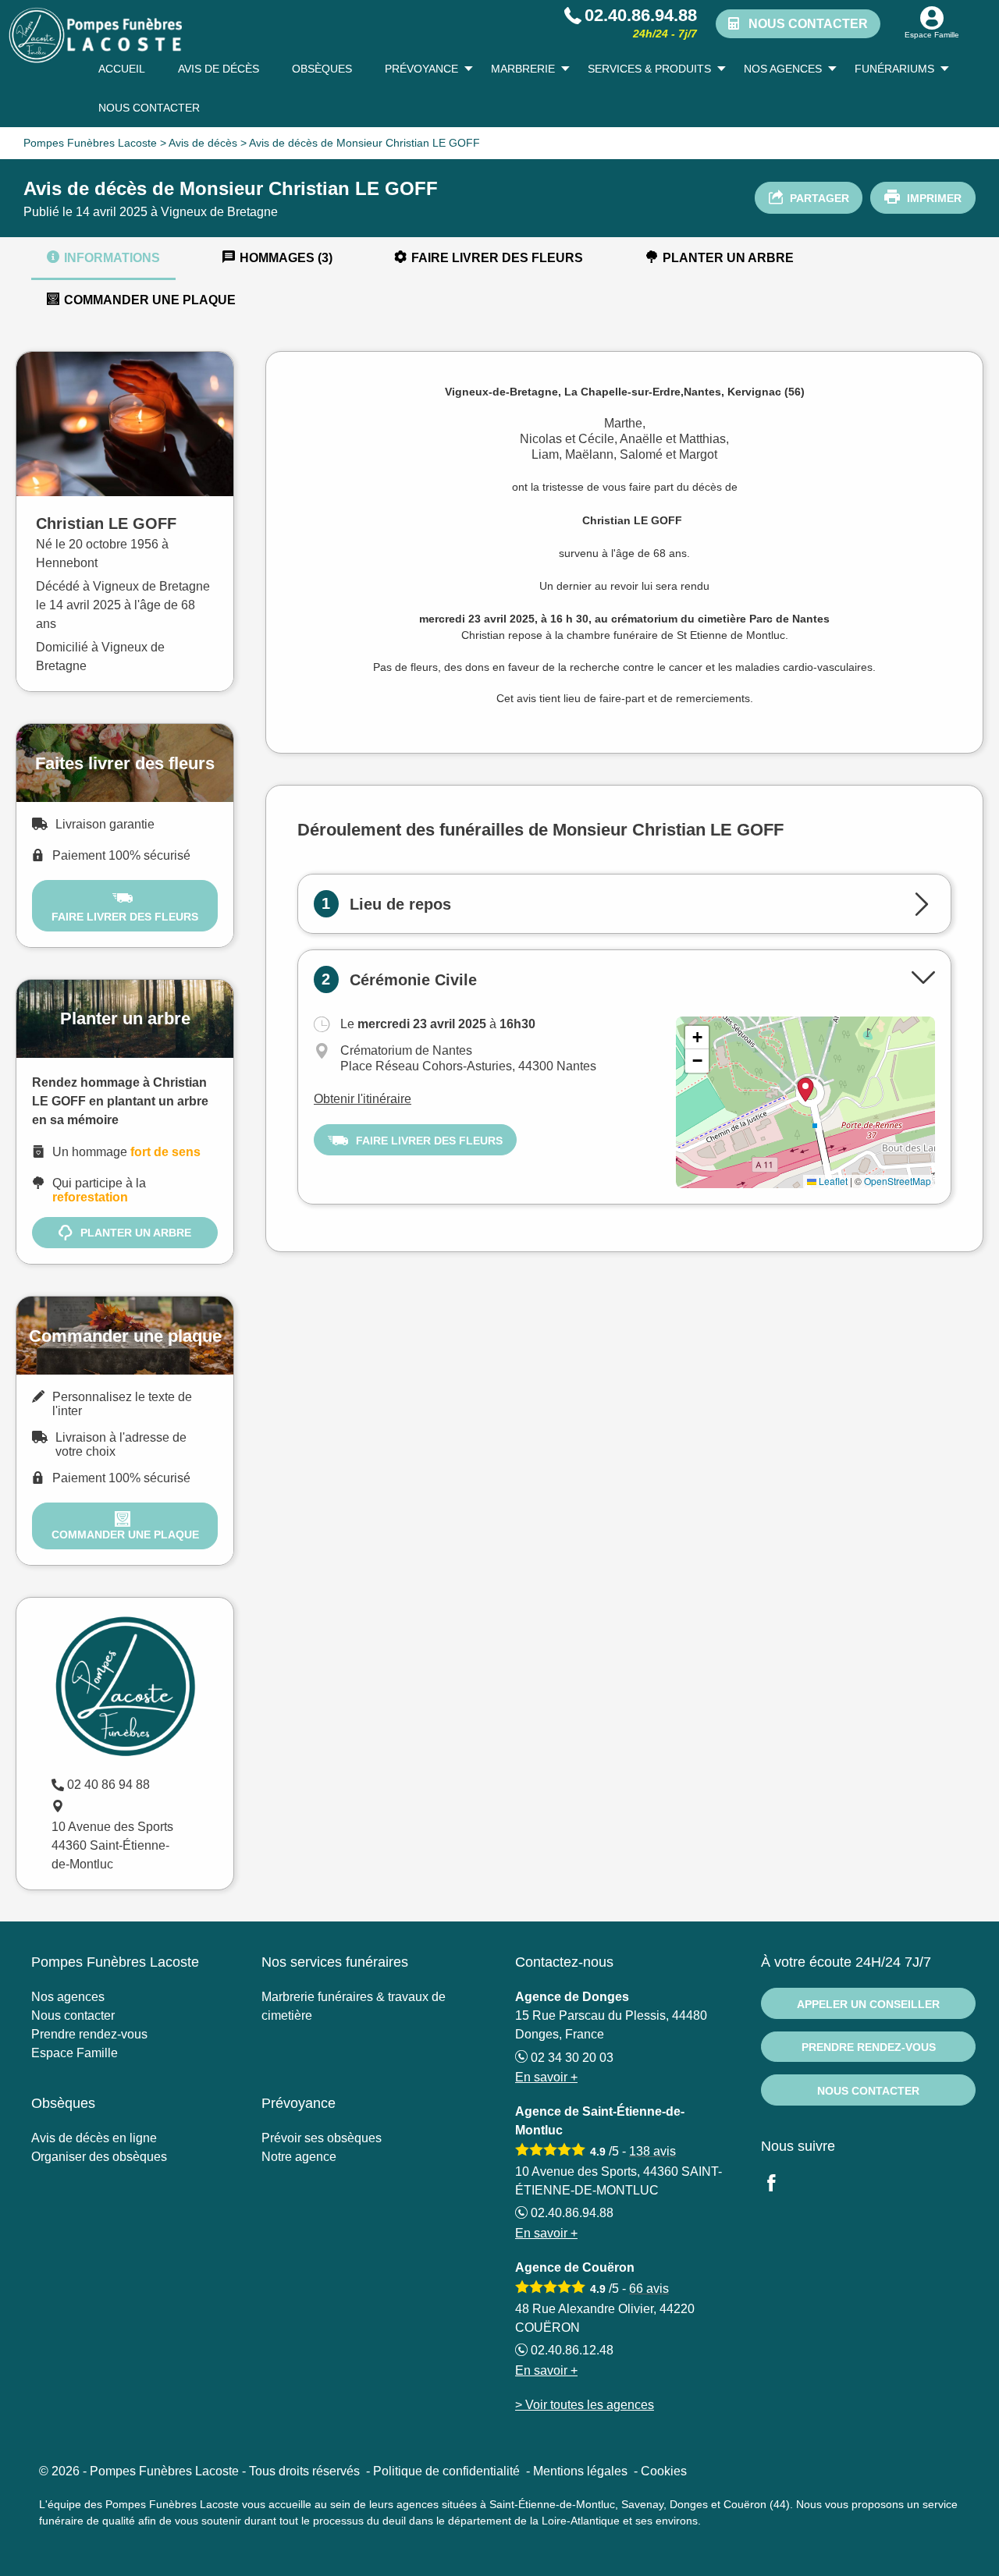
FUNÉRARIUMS (894, 69)
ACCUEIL (122, 69)
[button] (697, 1038)
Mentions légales (580, 2471)
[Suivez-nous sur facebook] (780, 2185)
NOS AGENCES (783, 69)
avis (652, 2151)
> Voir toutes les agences (585, 2405)
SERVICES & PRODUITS (649, 69)
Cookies (664, 2471)
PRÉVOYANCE (421, 69)
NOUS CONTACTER (149, 108)
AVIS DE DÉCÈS (219, 69)
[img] (805, 1102)
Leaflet (832, 1181)
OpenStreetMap (898, 1181)
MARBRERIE (523, 69)
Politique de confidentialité (446, 2471)
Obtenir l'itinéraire (363, 1099)
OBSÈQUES (322, 69)
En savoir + (546, 2077)
